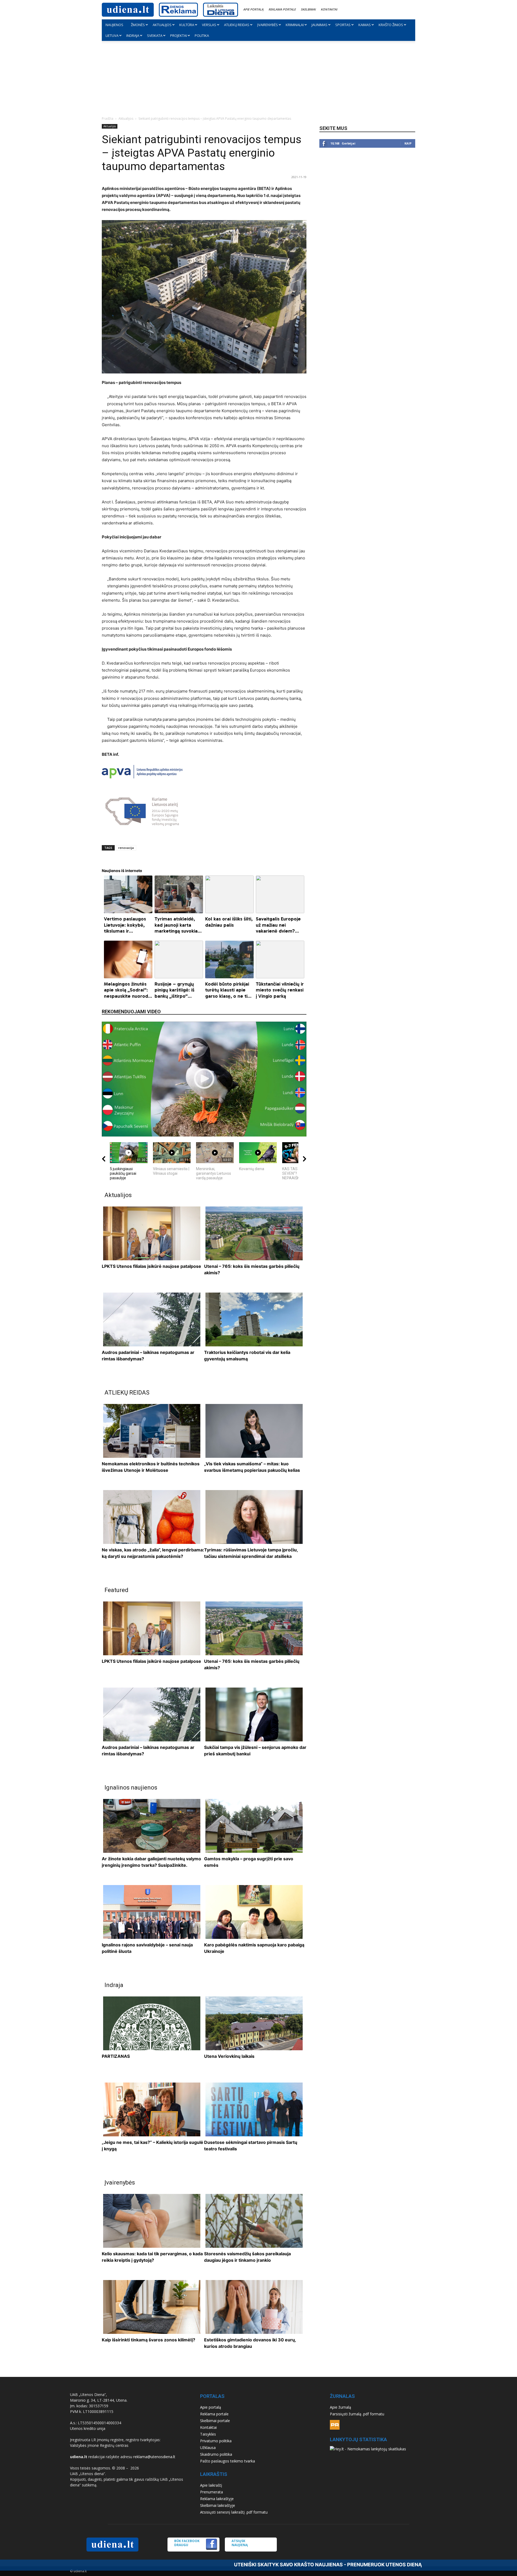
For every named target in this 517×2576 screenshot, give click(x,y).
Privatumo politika (216, 2441)
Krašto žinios (391, 25)
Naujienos (114, 25)
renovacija (126, 848)
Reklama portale (282, 9)
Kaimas (365, 25)
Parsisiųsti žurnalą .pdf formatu (357, 2414)
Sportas (343, 25)
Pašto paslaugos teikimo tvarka (228, 2461)
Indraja (133, 36)
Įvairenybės (268, 25)
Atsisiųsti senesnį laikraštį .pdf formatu (234, 2512)
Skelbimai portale (215, 2421)
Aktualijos (162, 25)
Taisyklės (208, 2434)
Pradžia (108, 119)
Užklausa (208, 2448)
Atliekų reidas (237, 25)
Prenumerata (212, 2492)
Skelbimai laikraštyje (218, 2505)
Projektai (179, 36)
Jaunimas (319, 25)
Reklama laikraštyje (217, 2499)
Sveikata (155, 36)
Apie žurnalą (340, 2407)
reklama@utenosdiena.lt (154, 2457)
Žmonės (138, 25)
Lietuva (112, 36)
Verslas (209, 25)
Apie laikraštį (211, 2485)
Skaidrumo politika (216, 2454)
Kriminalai (295, 25)
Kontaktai (329, 9)
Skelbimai (308, 9)
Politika (202, 36)
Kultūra (187, 25)
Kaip (408, 143)
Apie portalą (253, 9)
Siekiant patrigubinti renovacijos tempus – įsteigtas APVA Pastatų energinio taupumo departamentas (202, 153)
